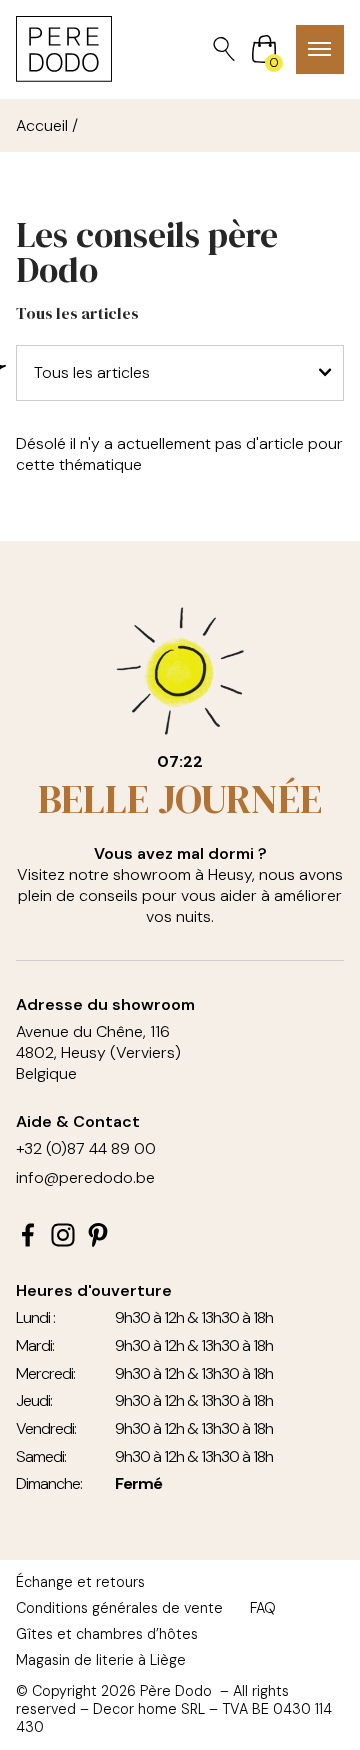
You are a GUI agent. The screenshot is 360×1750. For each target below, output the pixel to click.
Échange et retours (80, 1582)
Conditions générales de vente (119, 1608)
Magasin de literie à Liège (101, 1660)
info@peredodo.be (85, 1177)
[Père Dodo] (64, 49)
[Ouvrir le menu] (320, 49)
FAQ (263, 1608)
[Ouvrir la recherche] (224, 49)
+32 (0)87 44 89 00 (86, 1148)
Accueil (42, 125)
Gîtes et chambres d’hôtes (107, 1634)
